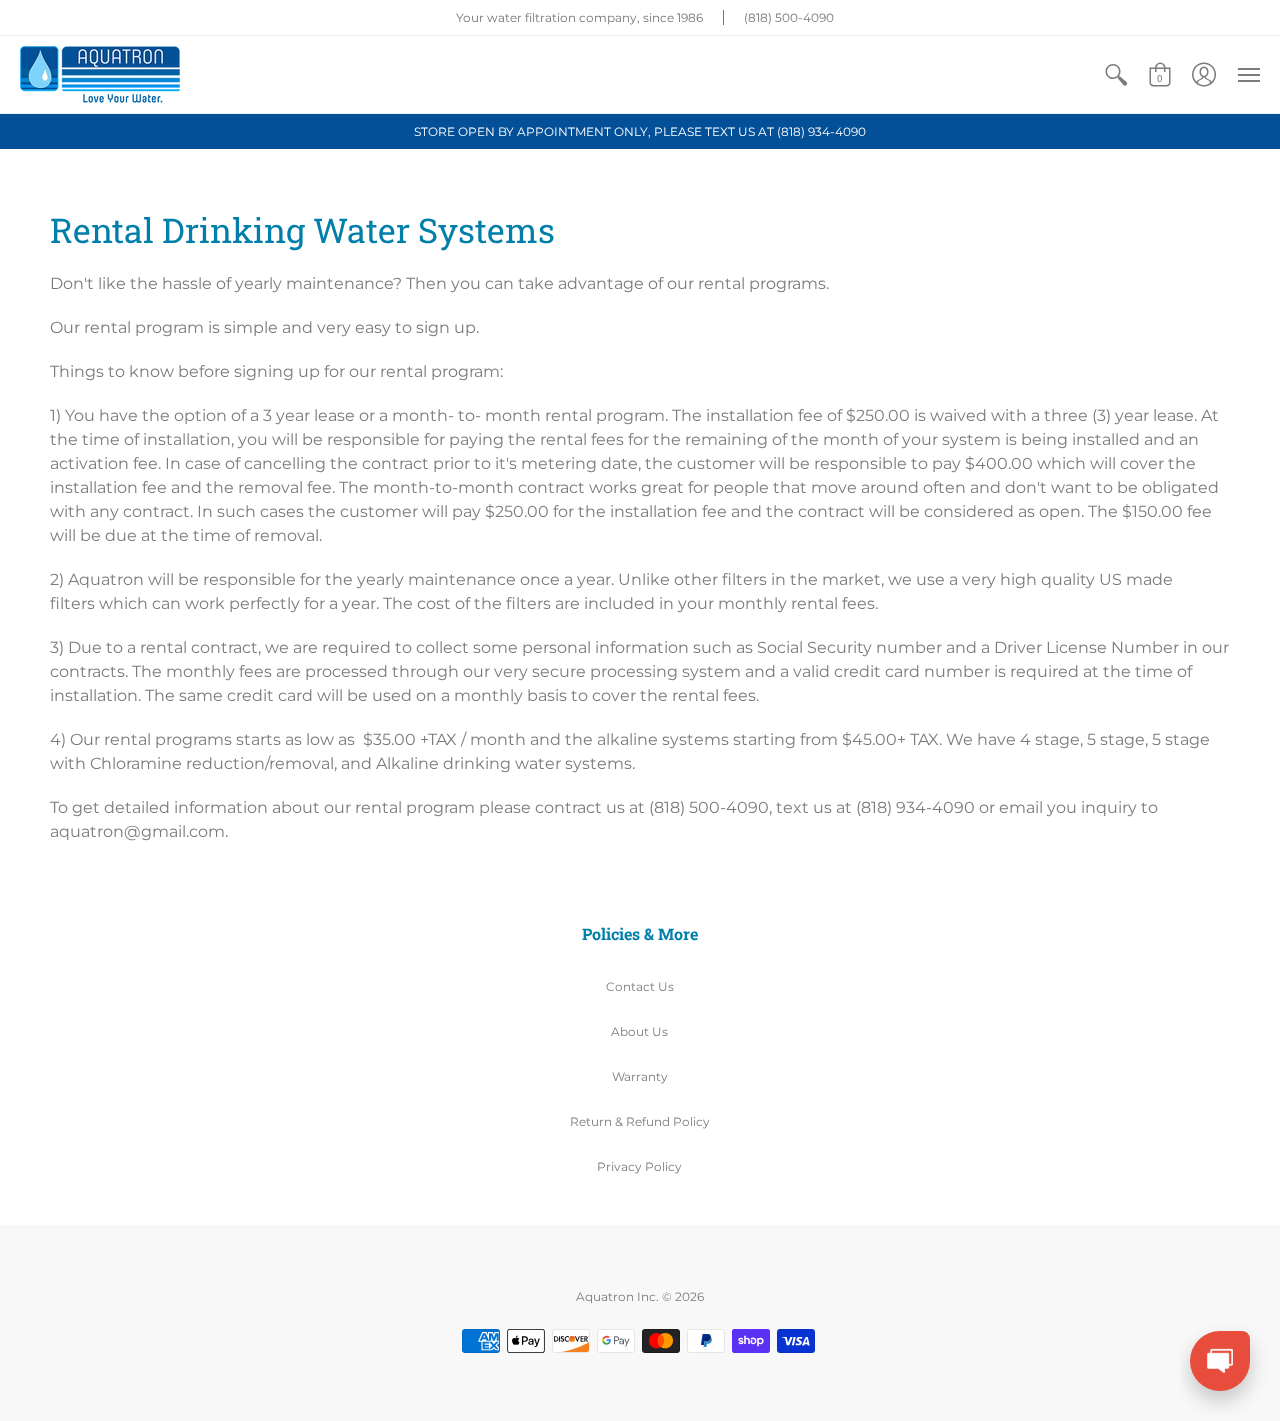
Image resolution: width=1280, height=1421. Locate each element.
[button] (1116, 74)
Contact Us (640, 986)
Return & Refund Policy (640, 1121)
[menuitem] (1116, 74)
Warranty (640, 1076)
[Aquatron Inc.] (100, 74)
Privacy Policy (639, 1166)
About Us (639, 1031)
